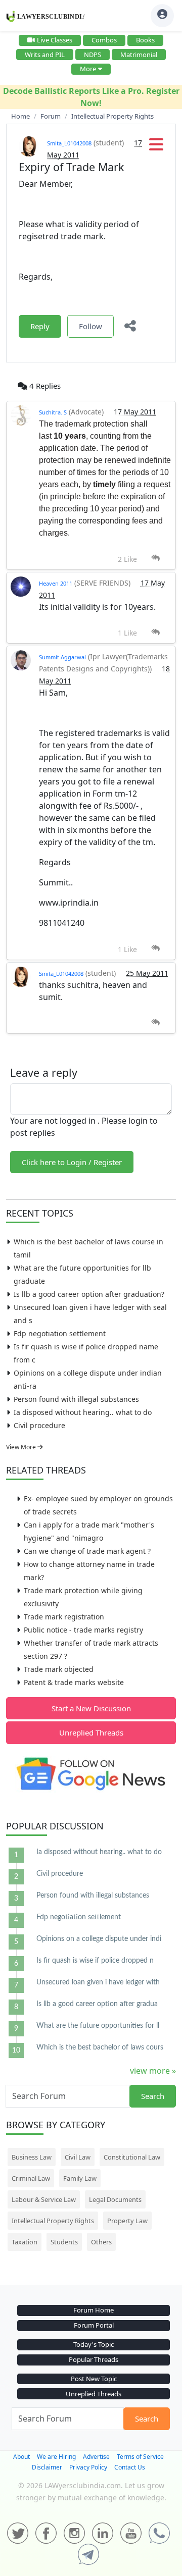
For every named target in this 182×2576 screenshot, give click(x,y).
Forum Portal (94, 2325)
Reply (40, 326)
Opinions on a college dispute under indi (99, 1939)
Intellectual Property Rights (53, 2221)
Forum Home (94, 2310)
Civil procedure (39, 1425)
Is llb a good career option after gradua (97, 2004)
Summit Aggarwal (62, 657)
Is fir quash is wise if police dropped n (95, 1961)
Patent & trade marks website (74, 1682)
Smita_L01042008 (69, 143)
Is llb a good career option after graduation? (89, 1294)
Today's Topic (94, 2344)
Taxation (25, 2242)
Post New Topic (94, 2379)
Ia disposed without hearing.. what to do (83, 1412)
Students (64, 2242)
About (21, 2457)
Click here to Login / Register (72, 1162)
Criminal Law (31, 2178)
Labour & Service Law (44, 2199)
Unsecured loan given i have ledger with (98, 1982)
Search (153, 2096)
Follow (90, 326)
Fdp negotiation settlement (60, 1333)
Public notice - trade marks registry (83, 1630)
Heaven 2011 (56, 583)
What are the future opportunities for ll (98, 2026)
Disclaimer (47, 2467)
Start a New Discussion (91, 1708)
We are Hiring (56, 2457)
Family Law (80, 2178)
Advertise (96, 2457)
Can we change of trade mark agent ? (87, 1551)
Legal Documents (115, 2199)
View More (22, 1447)
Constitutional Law (132, 2157)
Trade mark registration (64, 1617)
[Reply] (155, 558)
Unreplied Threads (91, 1732)
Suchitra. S (53, 412)
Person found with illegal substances (76, 1399)
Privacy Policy (88, 2467)
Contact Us (130, 2467)
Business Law (32, 2157)
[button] (156, 147)
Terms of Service (140, 2457)
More (88, 69)
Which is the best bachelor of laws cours (100, 2047)
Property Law (127, 2221)
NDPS (93, 55)
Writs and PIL (45, 55)
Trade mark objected (59, 1669)
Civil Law (78, 2157)
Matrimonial (139, 55)
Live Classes (55, 40)
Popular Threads (94, 2359)
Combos (104, 40)
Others (101, 2242)
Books (145, 40)
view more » (153, 2071)
